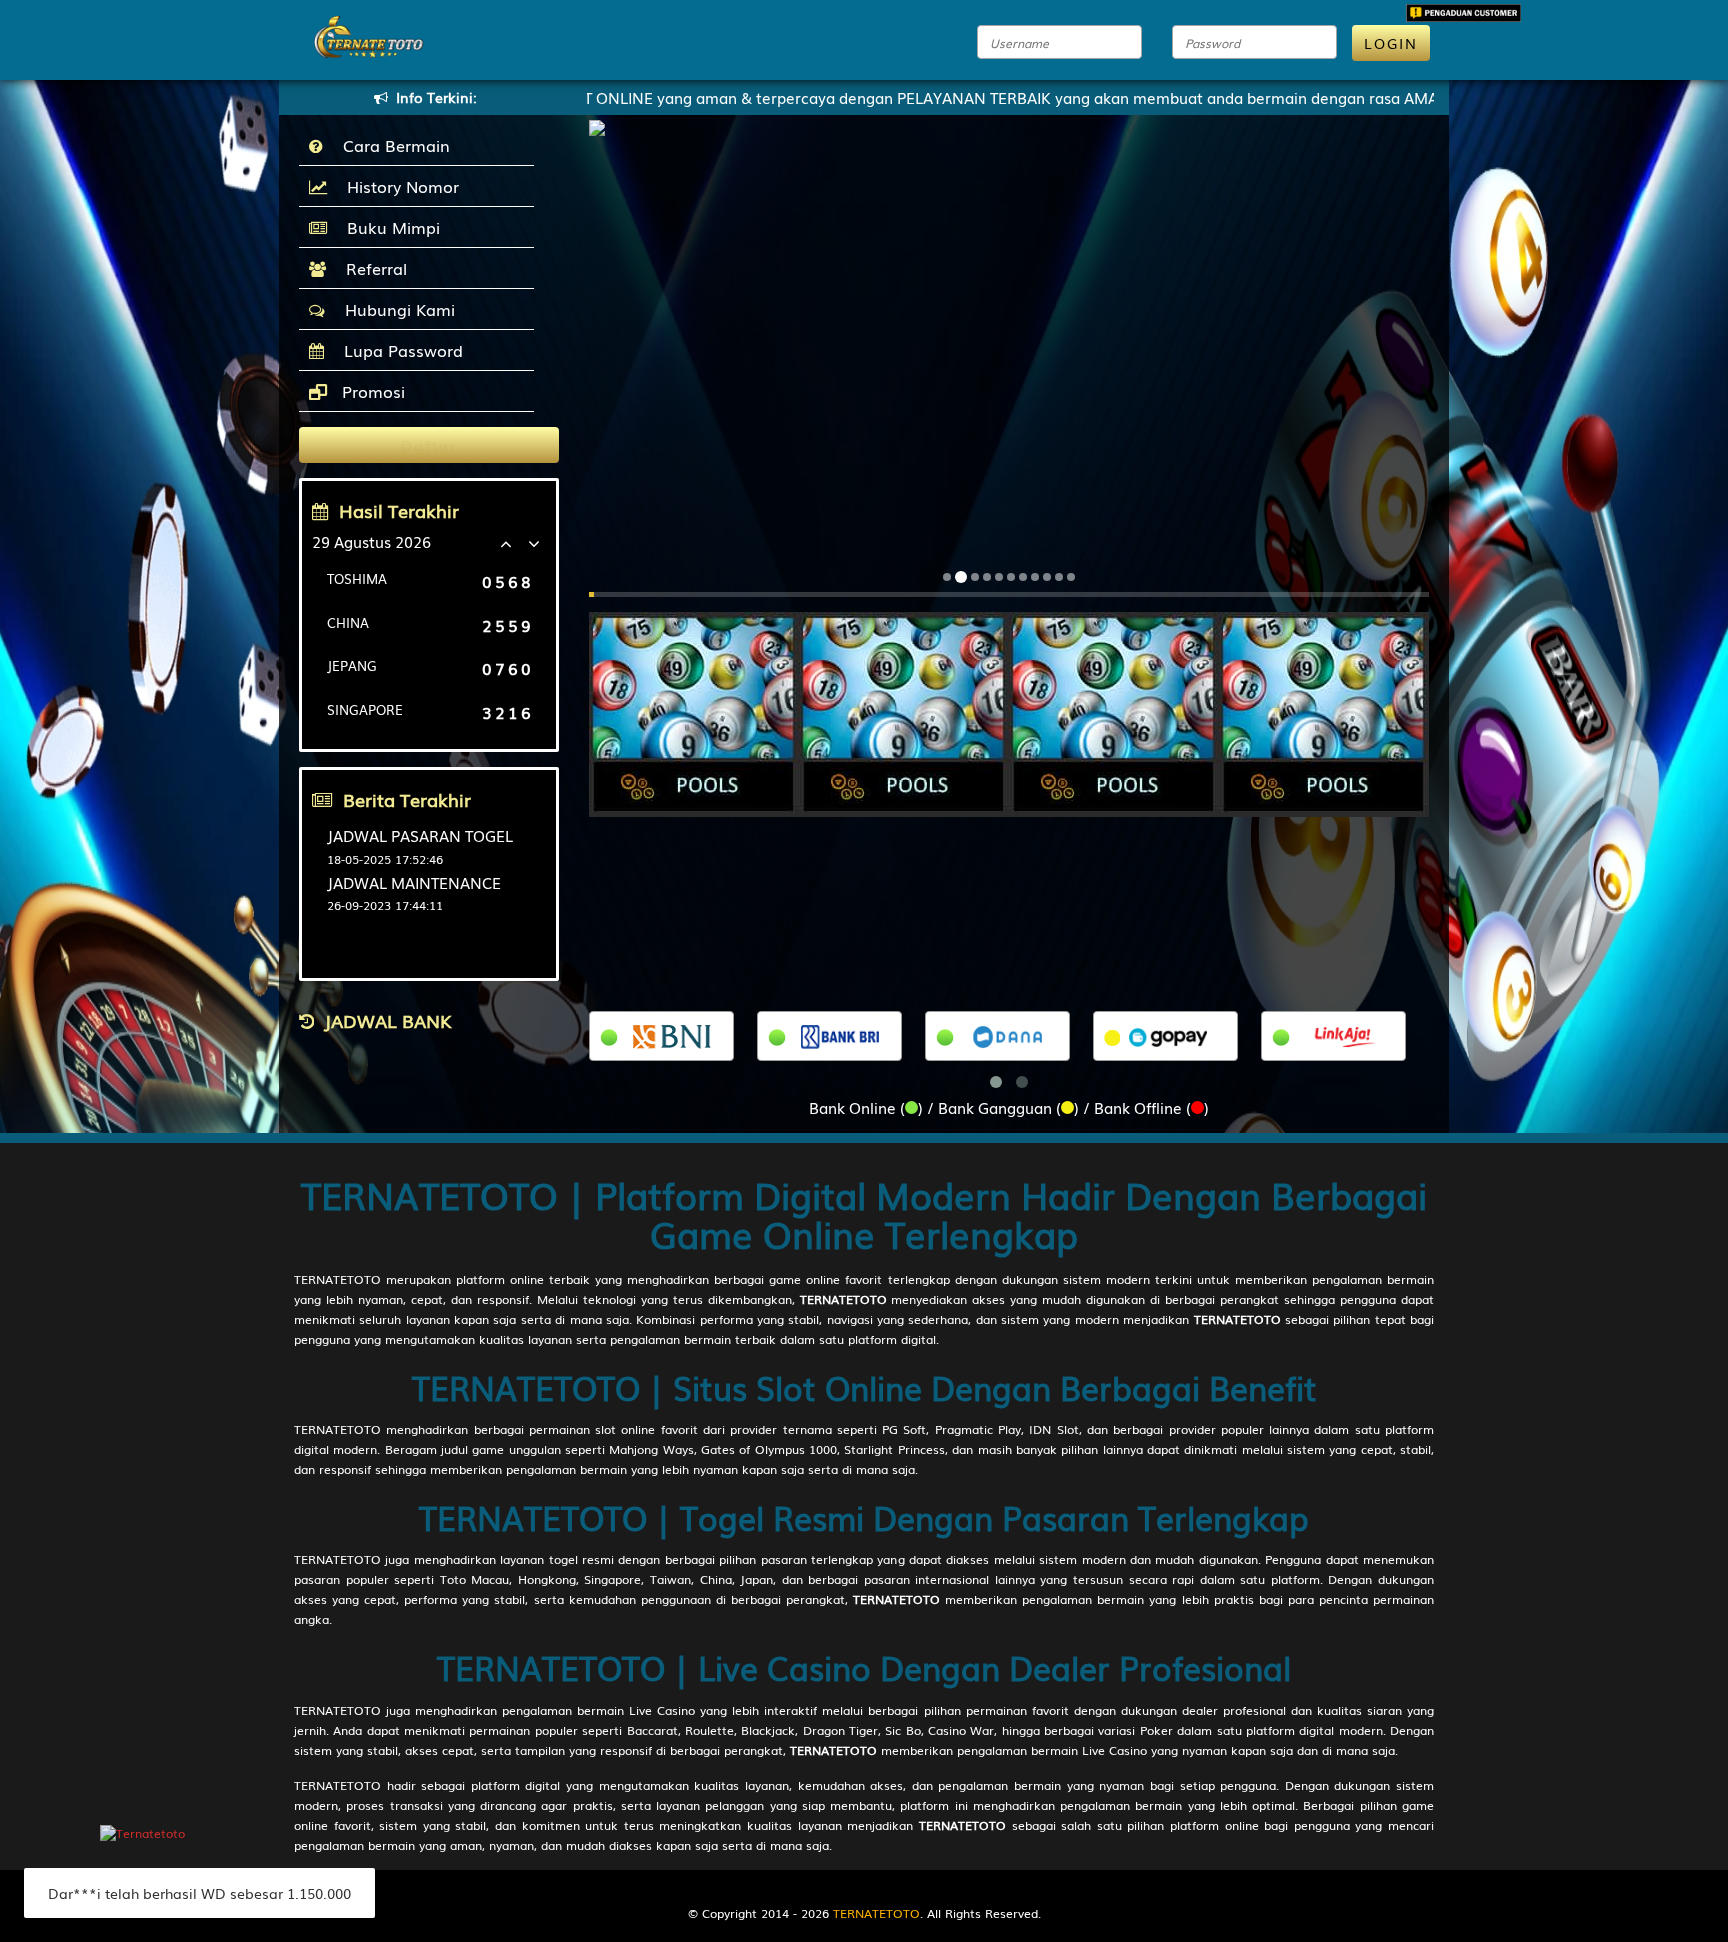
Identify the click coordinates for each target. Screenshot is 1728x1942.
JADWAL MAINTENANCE (414, 882)
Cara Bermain (391, 145)
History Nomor (398, 186)
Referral (371, 268)
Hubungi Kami (395, 309)
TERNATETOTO (337, 1279)
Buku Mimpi (388, 227)
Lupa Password (398, 350)
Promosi (371, 391)
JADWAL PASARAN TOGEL (420, 835)
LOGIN (1391, 43)
